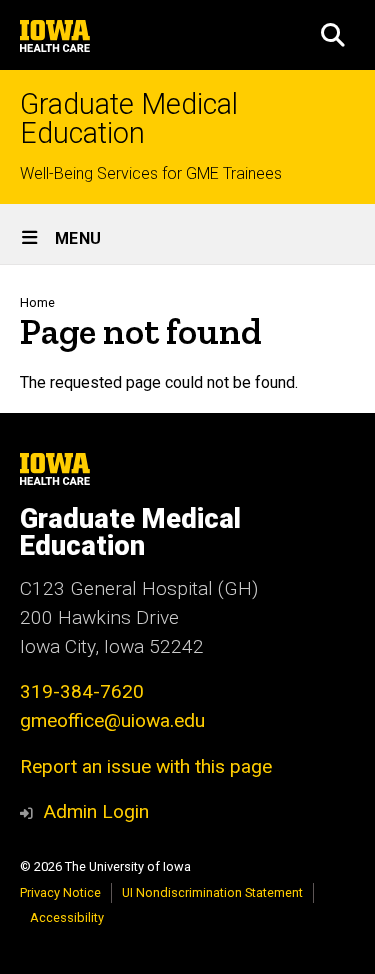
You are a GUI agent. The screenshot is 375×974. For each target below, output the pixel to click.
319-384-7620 (82, 691)
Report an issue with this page (146, 766)
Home (37, 302)
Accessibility (67, 917)
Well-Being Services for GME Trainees (151, 173)
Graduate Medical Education (129, 119)
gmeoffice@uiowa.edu (112, 720)
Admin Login (96, 811)
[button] (333, 35)
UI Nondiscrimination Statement (212, 892)
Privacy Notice (60, 892)
